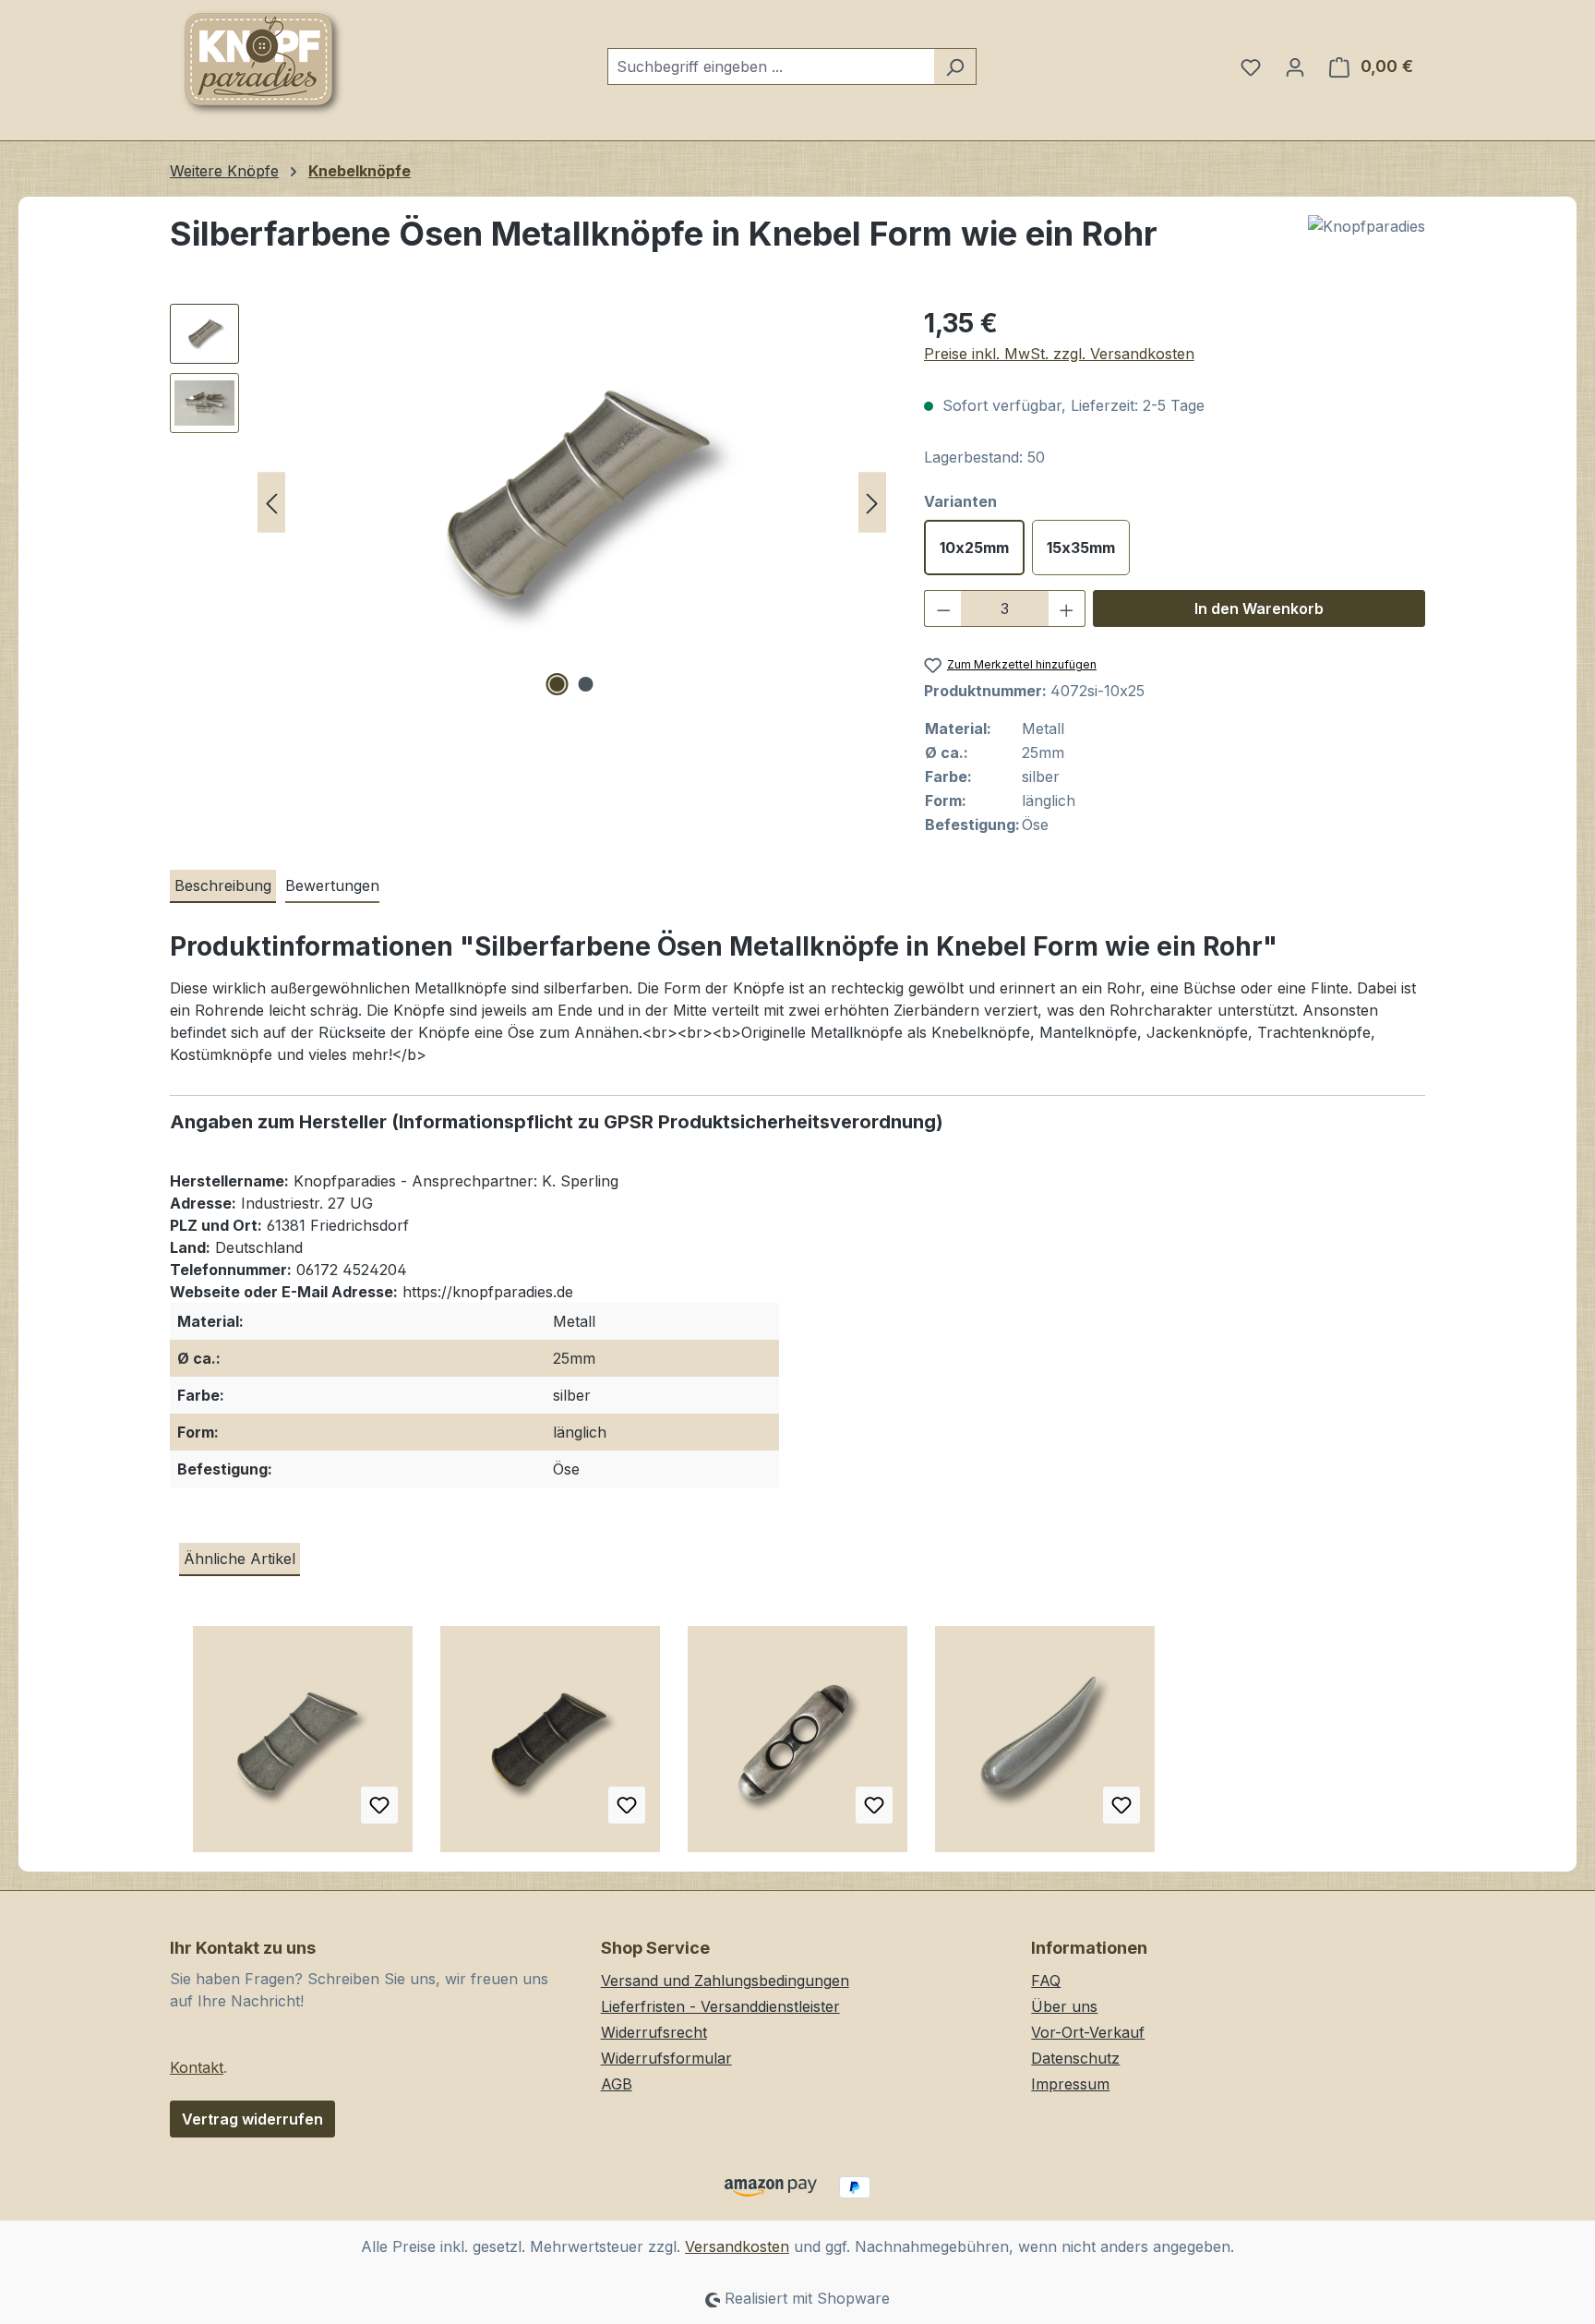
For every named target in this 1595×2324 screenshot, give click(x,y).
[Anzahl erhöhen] (1067, 608)
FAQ (1046, 1981)
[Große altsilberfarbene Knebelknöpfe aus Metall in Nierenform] (1045, 1746)
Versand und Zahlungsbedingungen (725, 1981)
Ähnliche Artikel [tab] (240, 1559)
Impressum (1070, 2084)
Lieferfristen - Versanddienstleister (720, 2006)
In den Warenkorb (1259, 608)
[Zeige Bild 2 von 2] (586, 684)
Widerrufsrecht (654, 2032)
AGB (617, 2084)
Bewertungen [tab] (332, 885)
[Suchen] (955, 66)
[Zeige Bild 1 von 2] (558, 684)
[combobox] (771, 66)
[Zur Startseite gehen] (262, 63)
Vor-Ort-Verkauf (1088, 2032)
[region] (528, 502)
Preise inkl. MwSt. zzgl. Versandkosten (1059, 354)
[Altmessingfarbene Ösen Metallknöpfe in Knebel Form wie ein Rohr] (550, 1746)
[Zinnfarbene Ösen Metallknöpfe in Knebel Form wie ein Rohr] (303, 1746)
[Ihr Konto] (1295, 66)
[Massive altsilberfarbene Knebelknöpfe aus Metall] (797, 1746)
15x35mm (1081, 548)
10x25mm (974, 548)
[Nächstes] (872, 503)
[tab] (223, 886)
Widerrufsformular (666, 2058)
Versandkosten (737, 2246)
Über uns (1064, 2006)
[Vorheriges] (271, 503)
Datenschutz (1075, 2058)
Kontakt (197, 2067)
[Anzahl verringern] (943, 608)
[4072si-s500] (571, 502)
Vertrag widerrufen (252, 2119)
